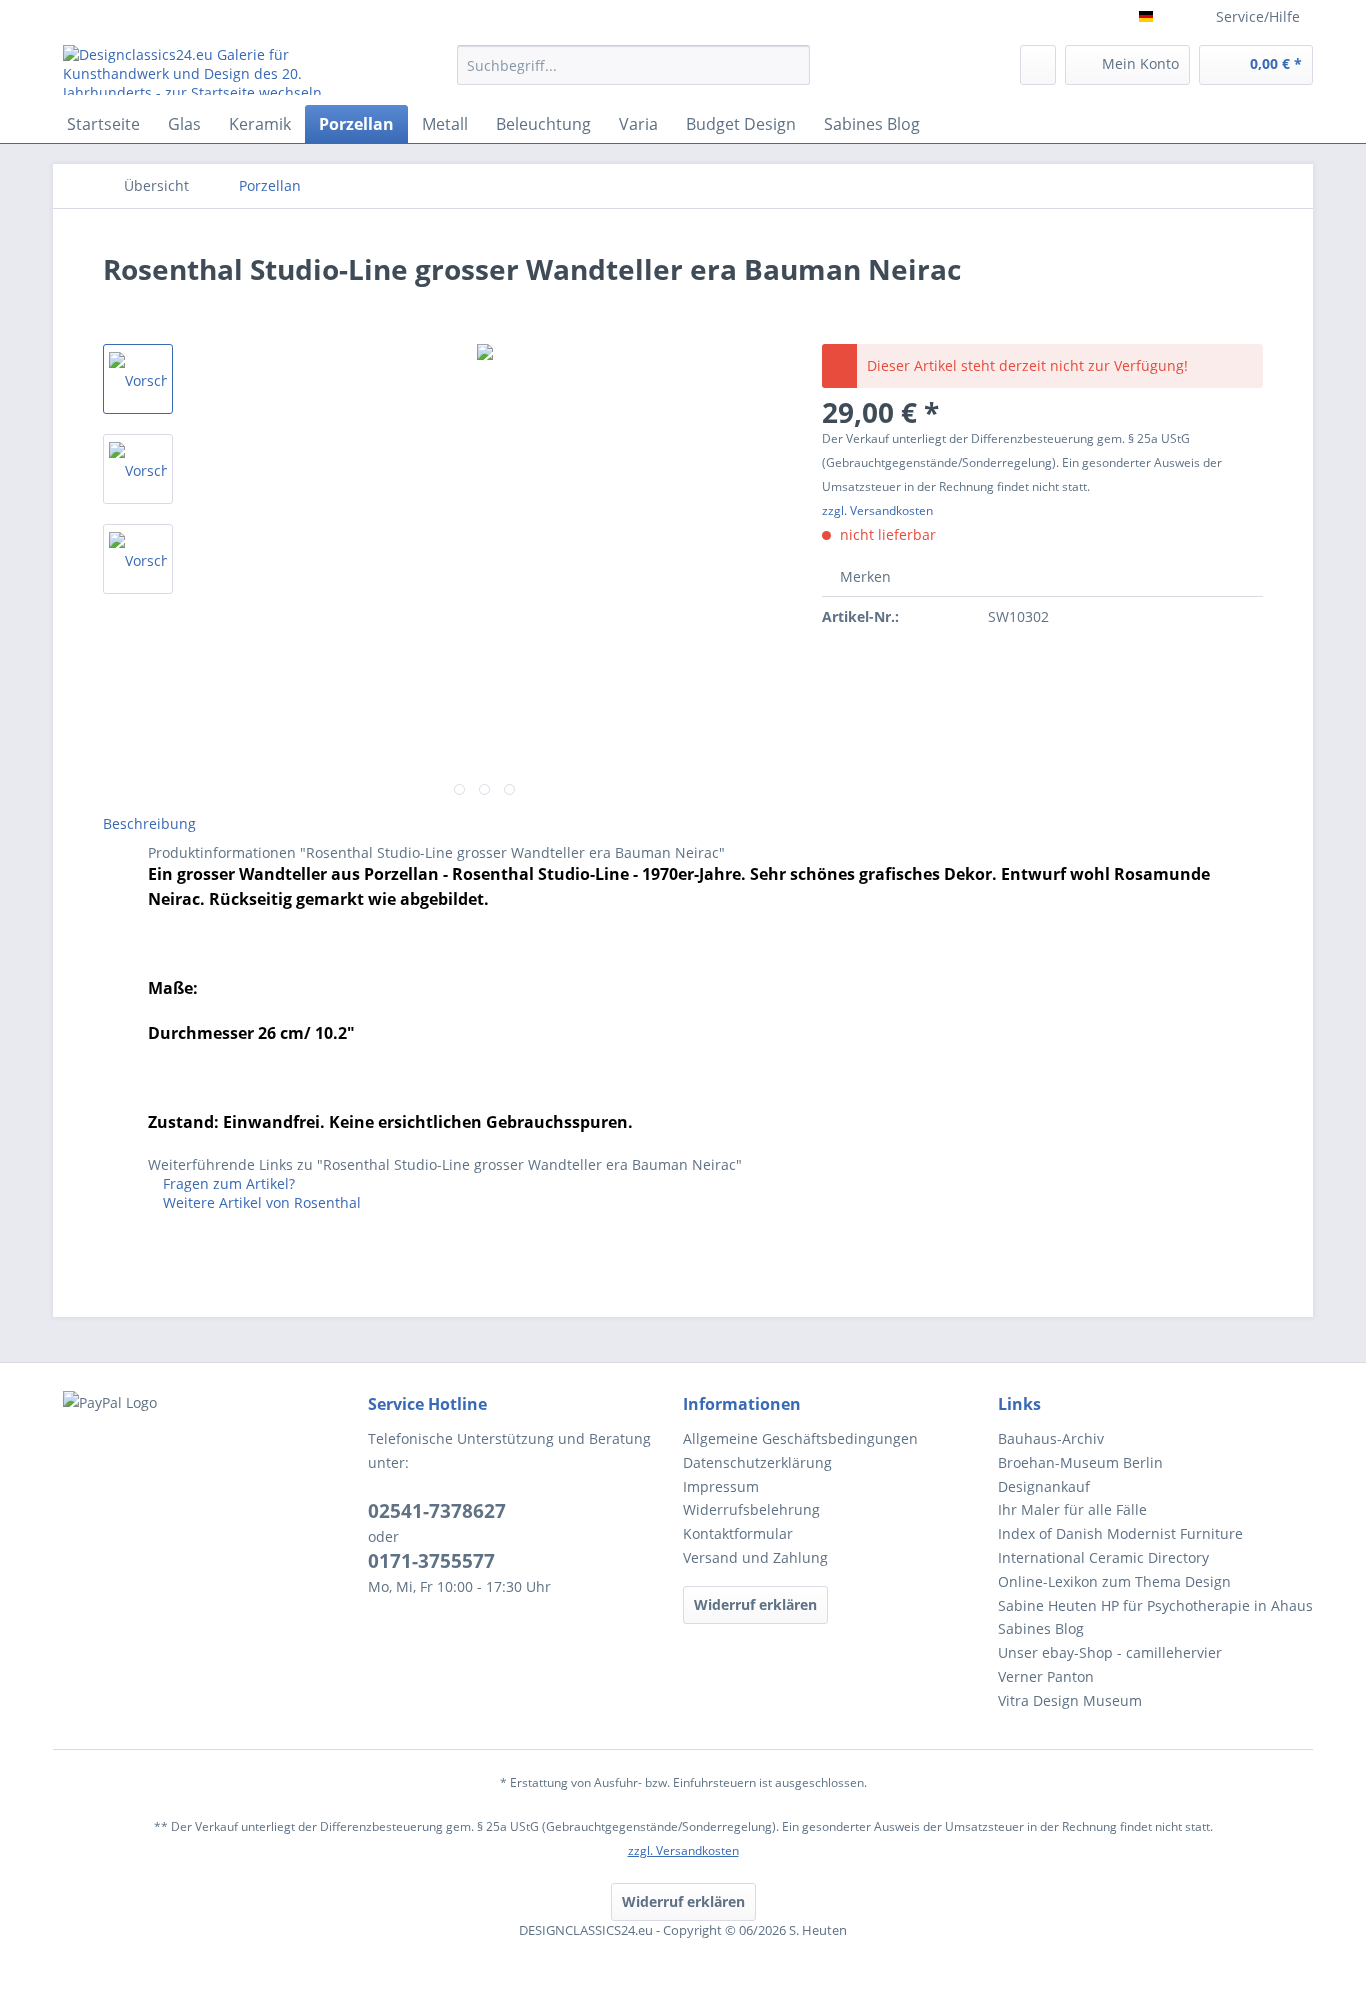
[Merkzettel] (1038, 65)
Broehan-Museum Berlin (1080, 1462)
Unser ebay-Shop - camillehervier (1110, 1652)
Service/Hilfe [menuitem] (1258, 16)
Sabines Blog (1041, 1628)
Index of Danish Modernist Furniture (1120, 1533)
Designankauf (1044, 1486)
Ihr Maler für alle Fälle (1072, 1509)
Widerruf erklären (755, 1604)
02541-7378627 (437, 1511)
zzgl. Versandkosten (877, 510)
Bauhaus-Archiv (1051, 1438)
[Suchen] (791, 65)
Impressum (721, 1486)
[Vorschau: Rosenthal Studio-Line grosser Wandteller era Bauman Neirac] (138, 469)
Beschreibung (149, 823)
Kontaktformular (738, 1533)
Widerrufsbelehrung (751, 1509)
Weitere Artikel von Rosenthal (260, 1202)
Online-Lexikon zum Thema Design (1114, 1581)
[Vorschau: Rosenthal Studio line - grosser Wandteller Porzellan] (138, 379)
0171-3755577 (431, 1561)
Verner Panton (1046, 1676)
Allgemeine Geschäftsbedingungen (800, 1438)
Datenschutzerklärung (757, 1462)
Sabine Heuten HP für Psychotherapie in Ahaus (1155, 1605)
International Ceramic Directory (1103, 1557)
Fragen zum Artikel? (227, 1183)
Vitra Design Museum (1070, 1700)
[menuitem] (633, 74)
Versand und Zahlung (755, 1557)
